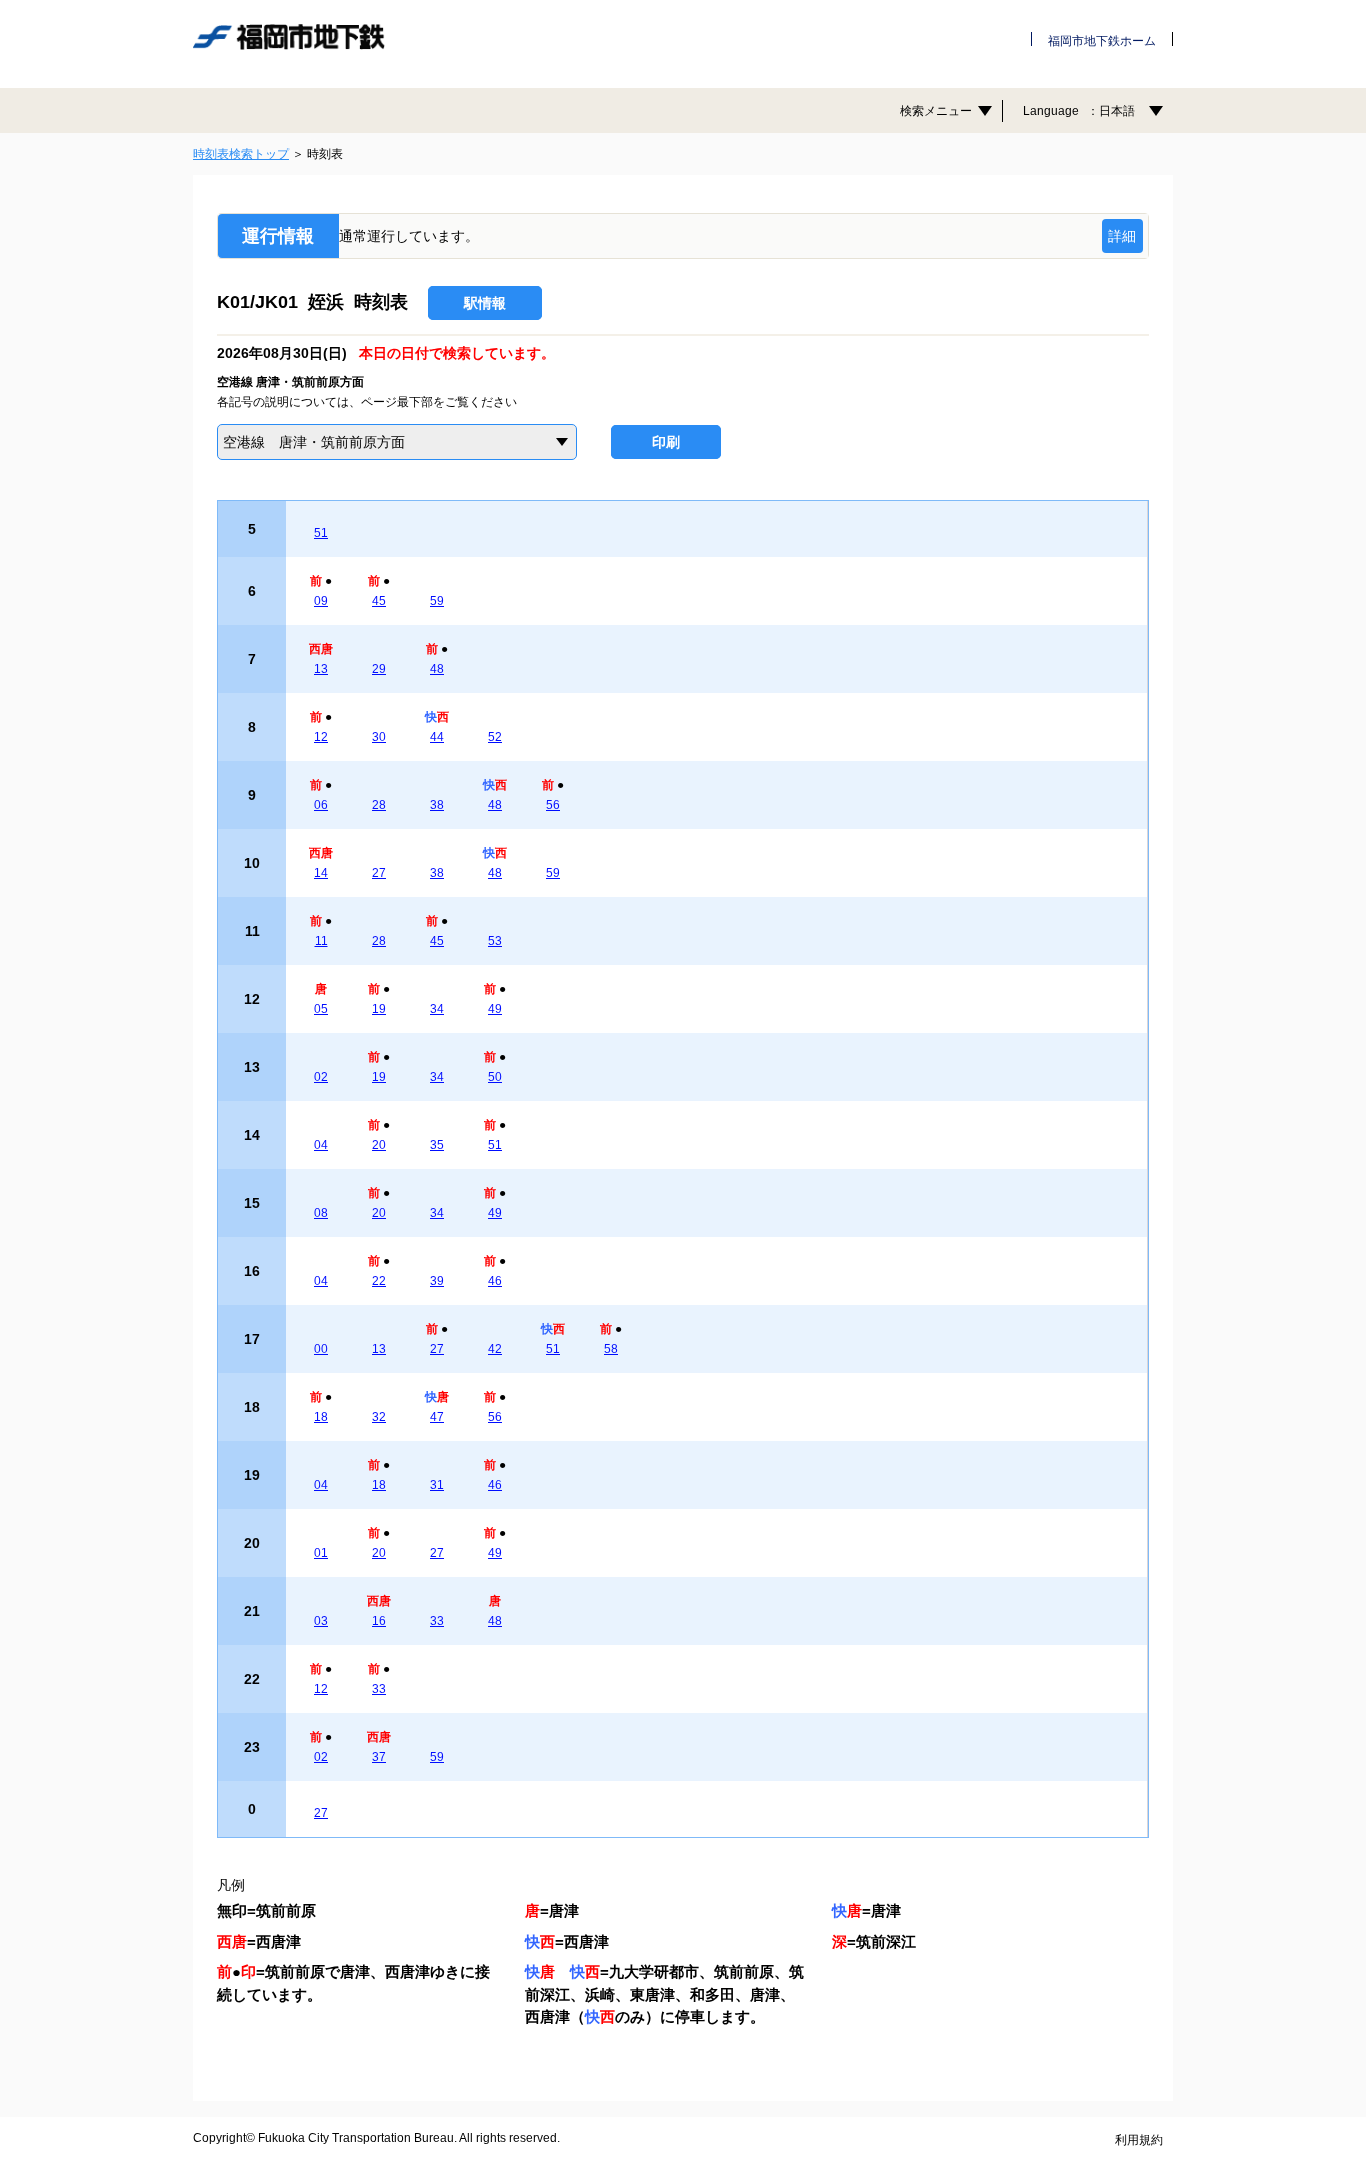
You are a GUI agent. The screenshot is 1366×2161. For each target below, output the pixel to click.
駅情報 (485, 303)
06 (321, 805)
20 (379, 1145)
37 (379, 1757)
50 (495, 1077)
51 (321, 533)
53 (495, 941)
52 (495, 737)
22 (379, 1281)
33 (437, 1621)
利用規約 (1139, 2140)
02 (321, 1077)
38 (437, 805)
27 (379, 873)
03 (321, 1621)
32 (379, 1417)
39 (437, 1281)
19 (379, 1009)
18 (321, 1417)
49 (495, 1009)
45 (379, 601)
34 (437, 1009)
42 (495, 1349)
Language (1079, 111)
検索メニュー (936, 111)
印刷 (666, 442)
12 (321, 737)
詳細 (1122, 236)
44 (437, 737)
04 (321, 1145)
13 (321, 669)
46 (495, 1281)
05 (321, 1009)
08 (321, 1213)
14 (321, 873)
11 (321, 941)
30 (379, 737)
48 (437, 669)
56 (553, 805)
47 (437, 1417)
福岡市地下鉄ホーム (1102, 41)
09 (321, 601)
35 (437, 1145)
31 (437, 1485)
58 (611, 1349)
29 (379, 669)
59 (437, 601)
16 (379, 1621)
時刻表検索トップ (241, 154)
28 (379, 805)
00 (321, 1349)
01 (321, 1553)
